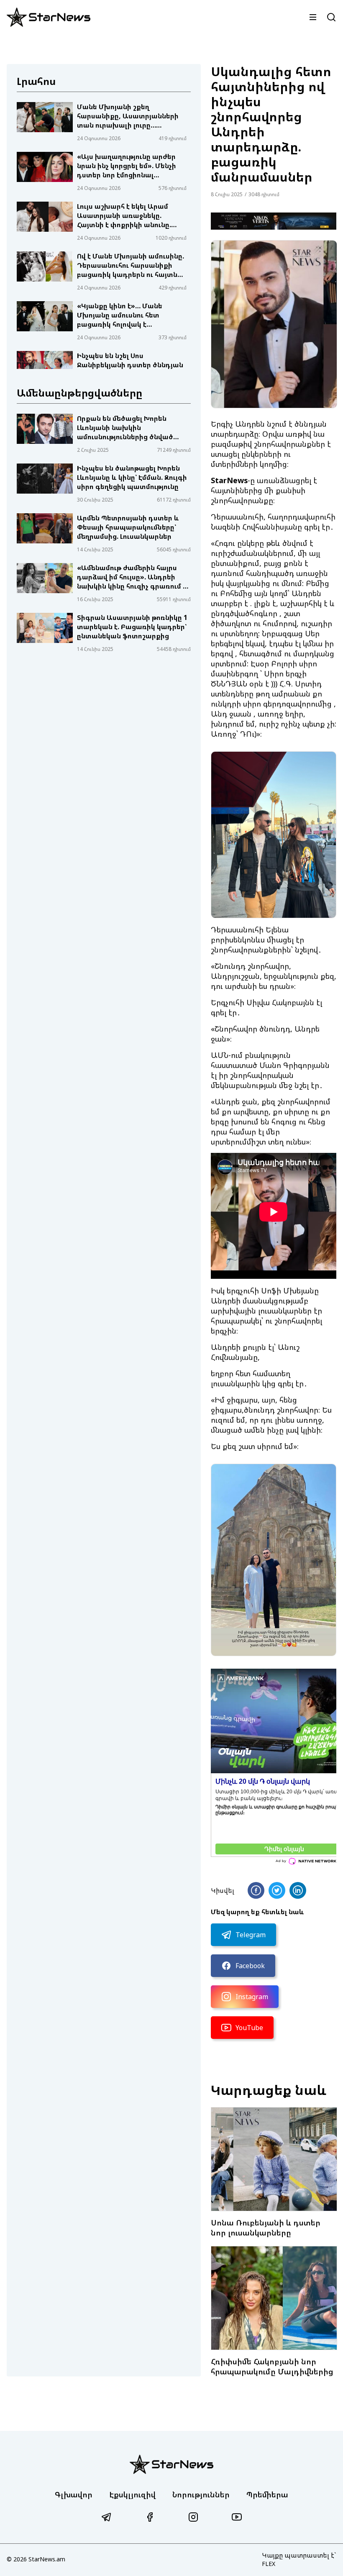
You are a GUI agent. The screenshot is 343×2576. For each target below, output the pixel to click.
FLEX (269, 2564)
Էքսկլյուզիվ (132, 2494)
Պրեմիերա (267, 2494)
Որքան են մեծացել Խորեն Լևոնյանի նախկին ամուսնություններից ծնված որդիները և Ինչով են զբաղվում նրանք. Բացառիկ (131, 428)
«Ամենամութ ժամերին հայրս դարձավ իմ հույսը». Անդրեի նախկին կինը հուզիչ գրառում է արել (132, 577)
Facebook (250, 1966)
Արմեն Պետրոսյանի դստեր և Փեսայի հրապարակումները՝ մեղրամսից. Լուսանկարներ (128, 527)
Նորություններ (201, 2494)
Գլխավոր (74, 2494)
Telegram (251, 1935)
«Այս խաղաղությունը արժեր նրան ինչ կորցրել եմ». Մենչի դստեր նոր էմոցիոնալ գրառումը (127, 166)
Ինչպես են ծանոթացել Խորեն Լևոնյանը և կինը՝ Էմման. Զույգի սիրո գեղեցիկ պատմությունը (132, 477)
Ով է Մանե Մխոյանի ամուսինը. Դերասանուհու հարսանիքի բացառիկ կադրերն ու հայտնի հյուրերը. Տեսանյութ (131, 265)
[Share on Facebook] (256, 1890)
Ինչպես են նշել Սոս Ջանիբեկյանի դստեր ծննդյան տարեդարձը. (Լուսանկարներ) (130, 365)
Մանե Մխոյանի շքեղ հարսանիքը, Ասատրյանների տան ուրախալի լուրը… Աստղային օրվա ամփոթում (128, 116)
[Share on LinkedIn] (298, 1890)
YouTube (249, 2028)
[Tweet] (277, 1890)
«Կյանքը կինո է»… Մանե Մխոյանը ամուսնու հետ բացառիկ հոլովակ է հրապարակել (120, 315)
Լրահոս (36, 81)
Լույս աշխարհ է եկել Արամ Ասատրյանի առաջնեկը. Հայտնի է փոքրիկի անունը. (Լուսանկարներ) (124, 215)
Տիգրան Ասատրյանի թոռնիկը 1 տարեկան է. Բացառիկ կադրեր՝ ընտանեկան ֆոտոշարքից (132, 627)
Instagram (252, 1997)
